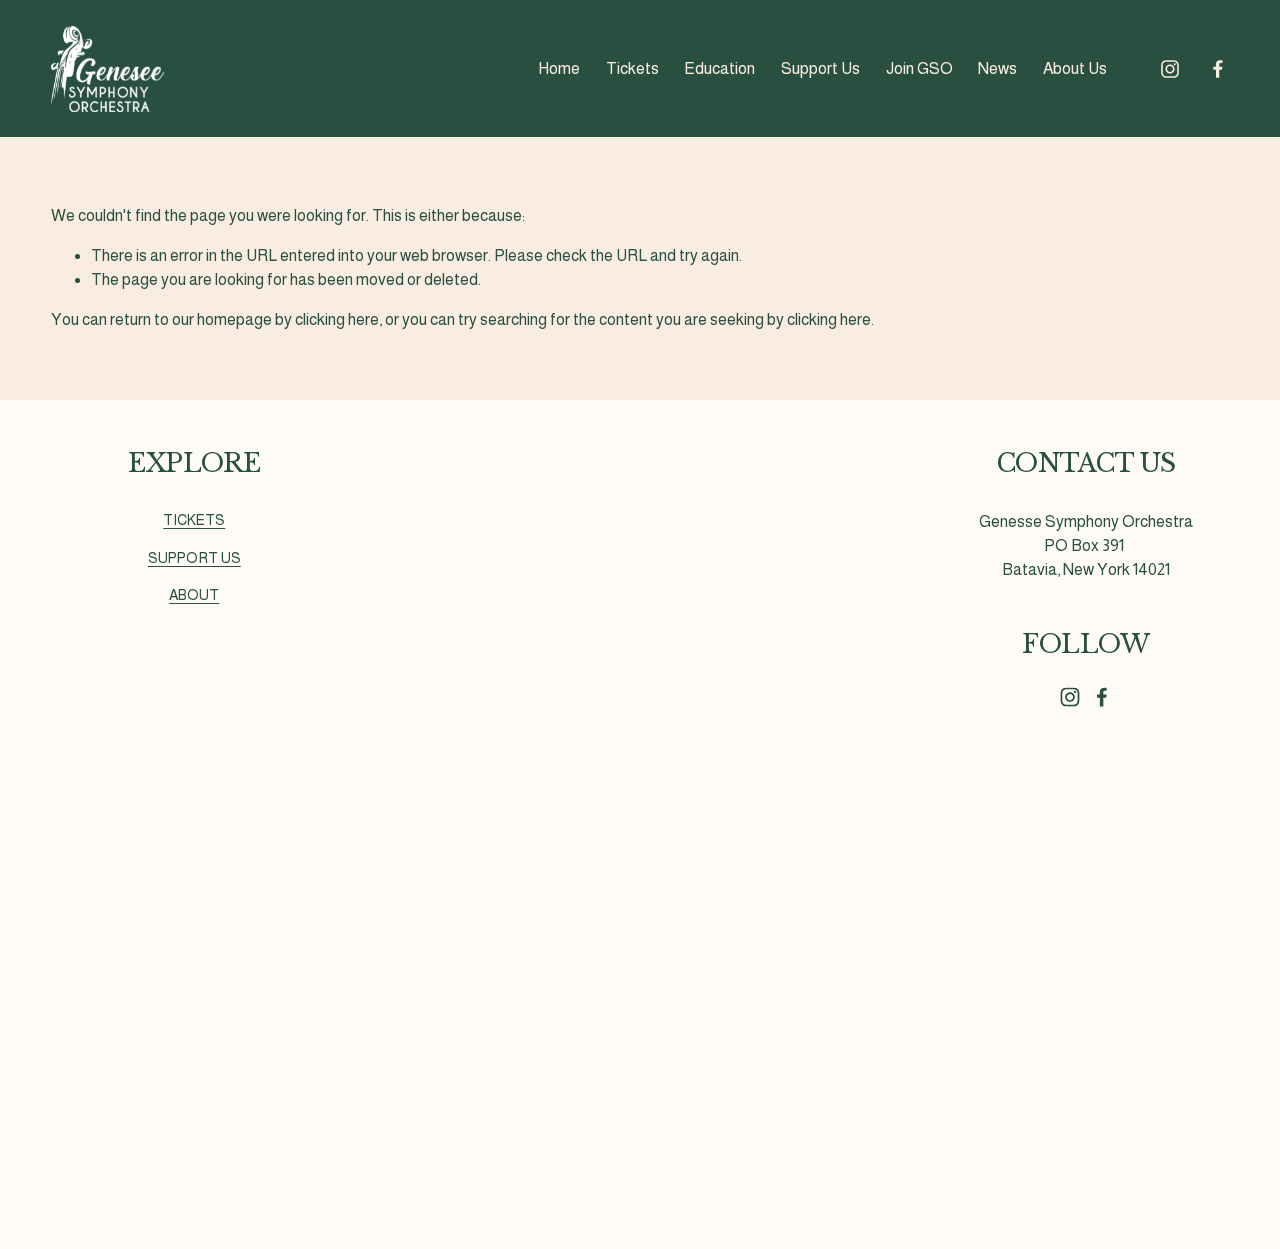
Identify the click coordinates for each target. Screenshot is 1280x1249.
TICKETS (194, 520)
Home (559, 68)
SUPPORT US (194, 558)
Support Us (820, 68)
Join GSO (919, 68)
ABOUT (194, 595)
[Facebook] (1218, 69)
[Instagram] (1170, 69)
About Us (1075, 68)
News (997, 68)
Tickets (632, 68)
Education (719, 68)
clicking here (337, 319)
